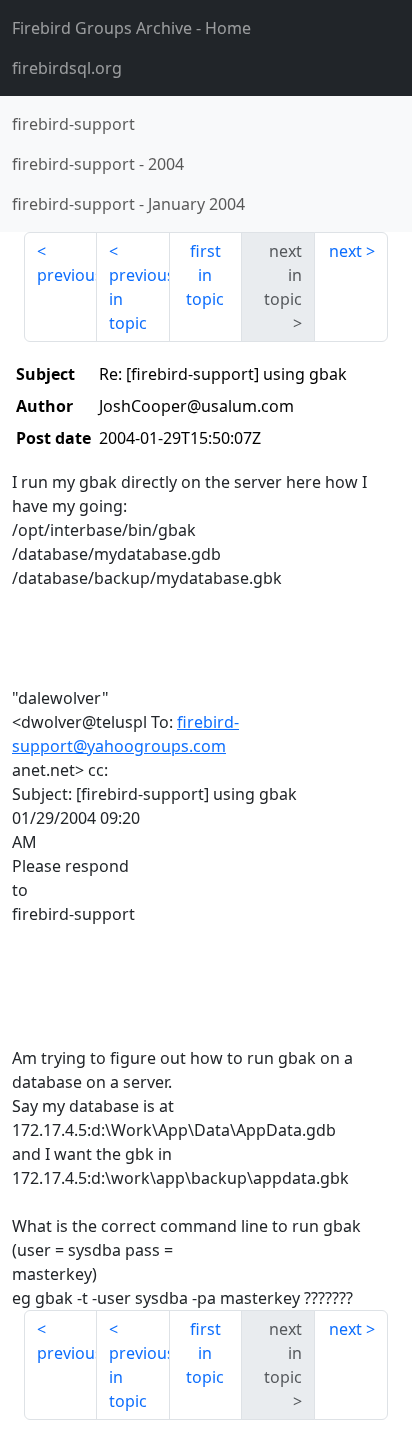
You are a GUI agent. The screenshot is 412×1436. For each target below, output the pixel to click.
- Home (131, 28)
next (345, 251)
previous (67, 275)
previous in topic (139, 299)
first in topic (205, 275)
